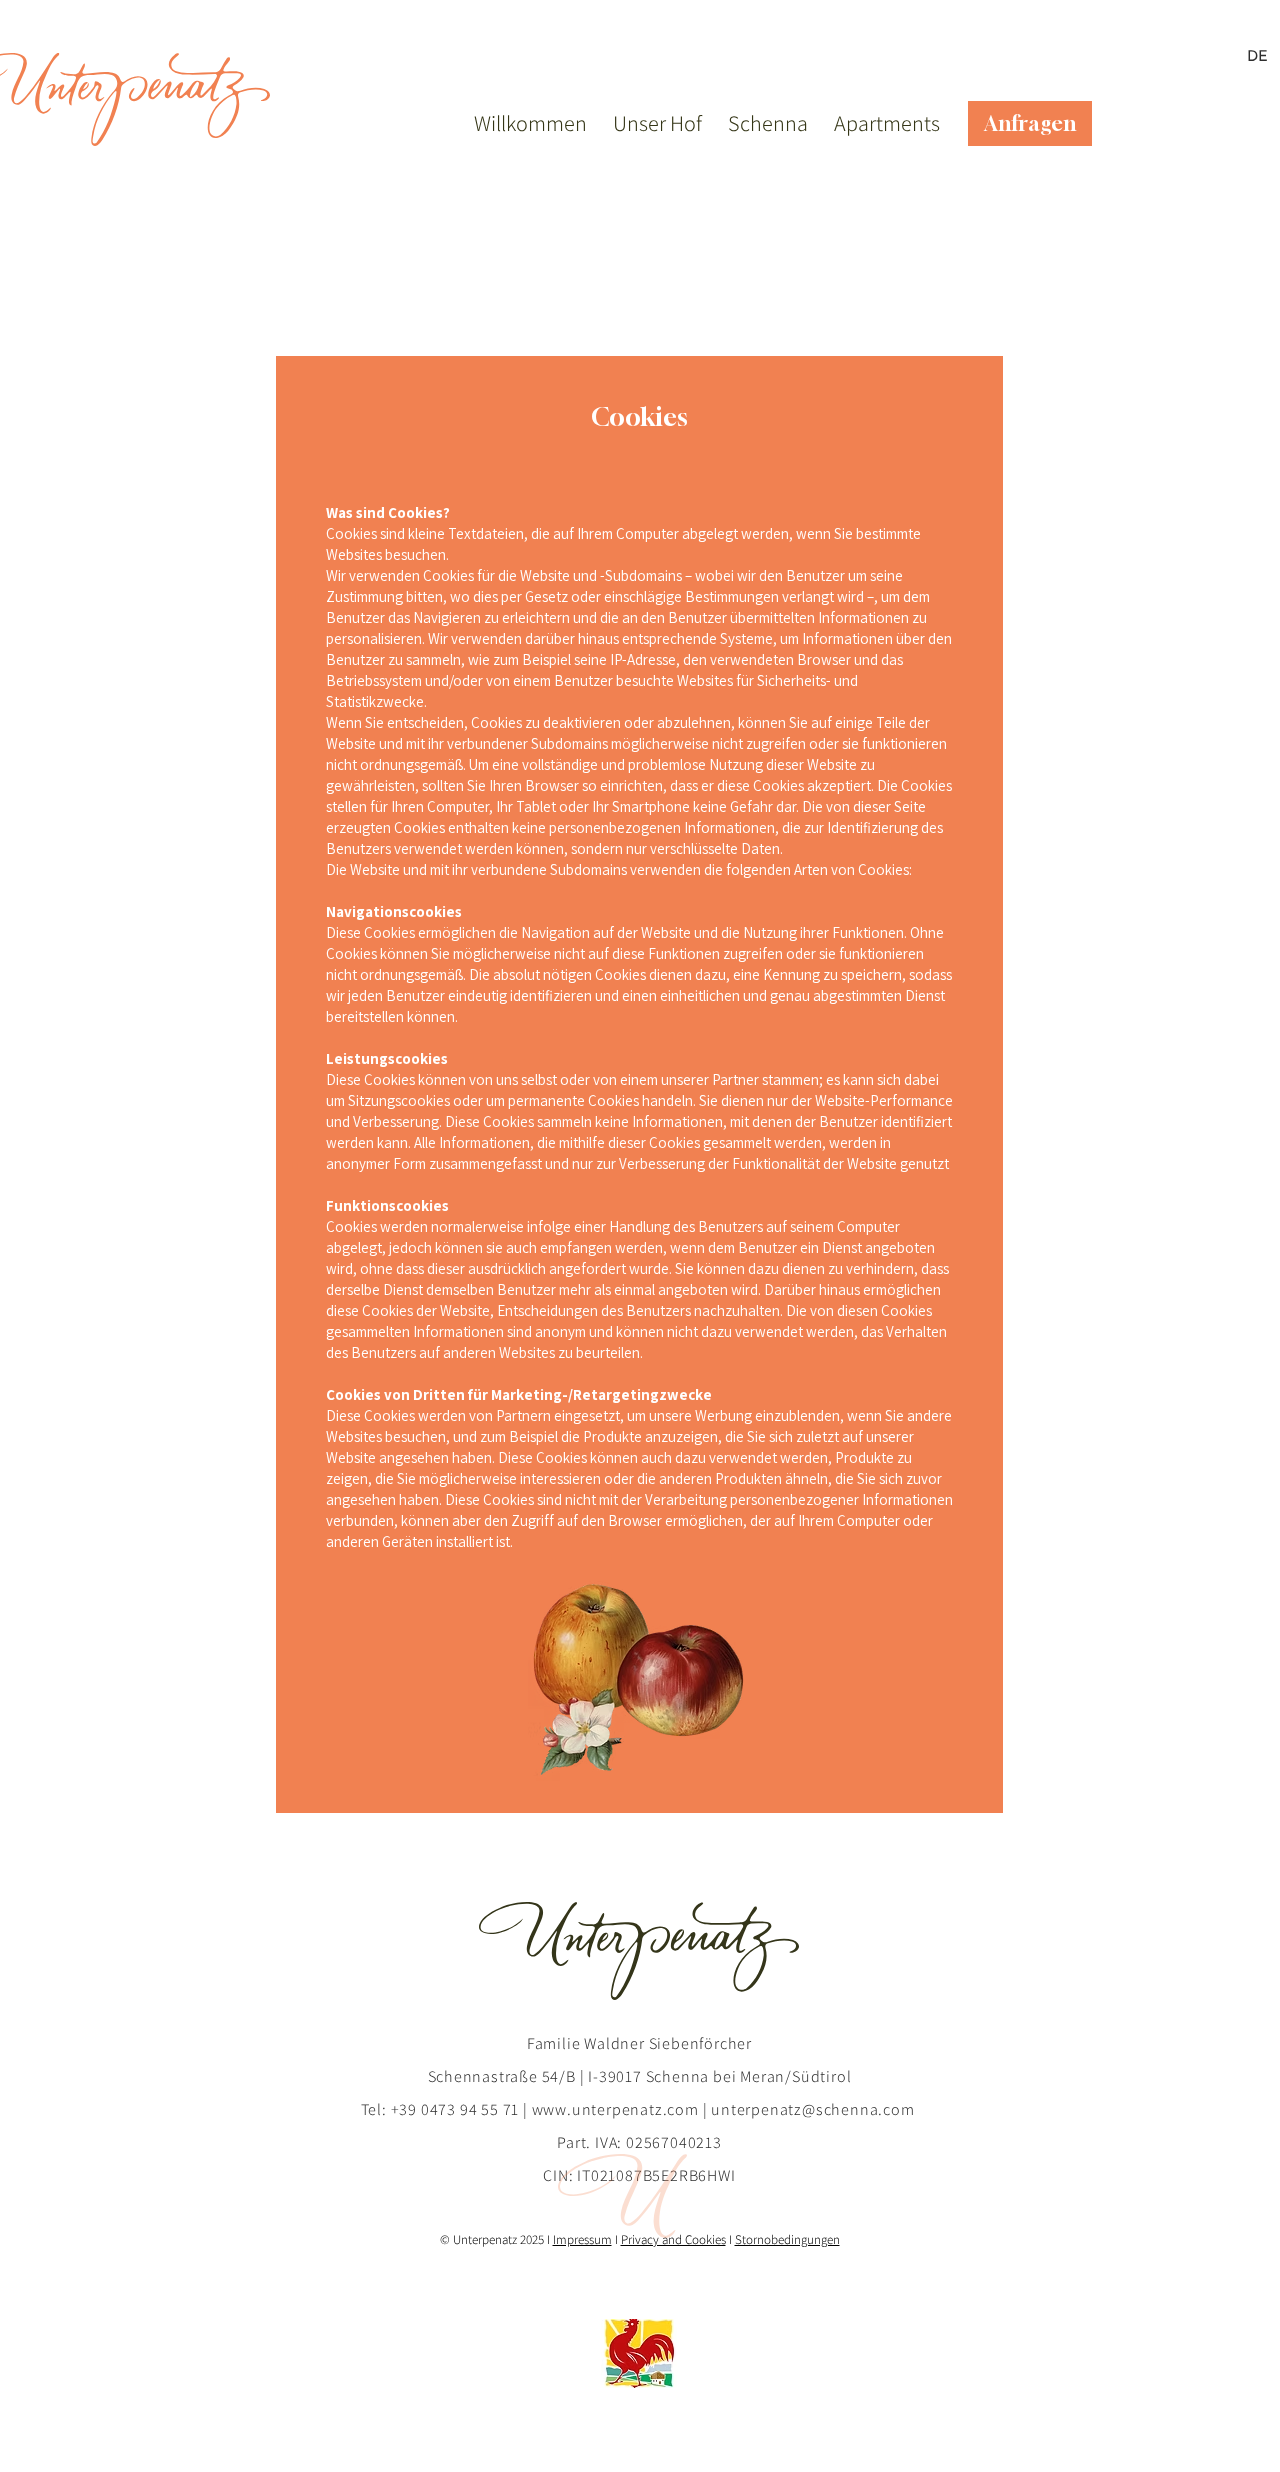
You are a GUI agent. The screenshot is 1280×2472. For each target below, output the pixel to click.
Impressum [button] (582, 2239)
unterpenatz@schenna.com (812, 2109)
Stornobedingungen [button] (787, 2239)
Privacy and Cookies (673, 2239)
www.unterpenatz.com (615, 2109)
